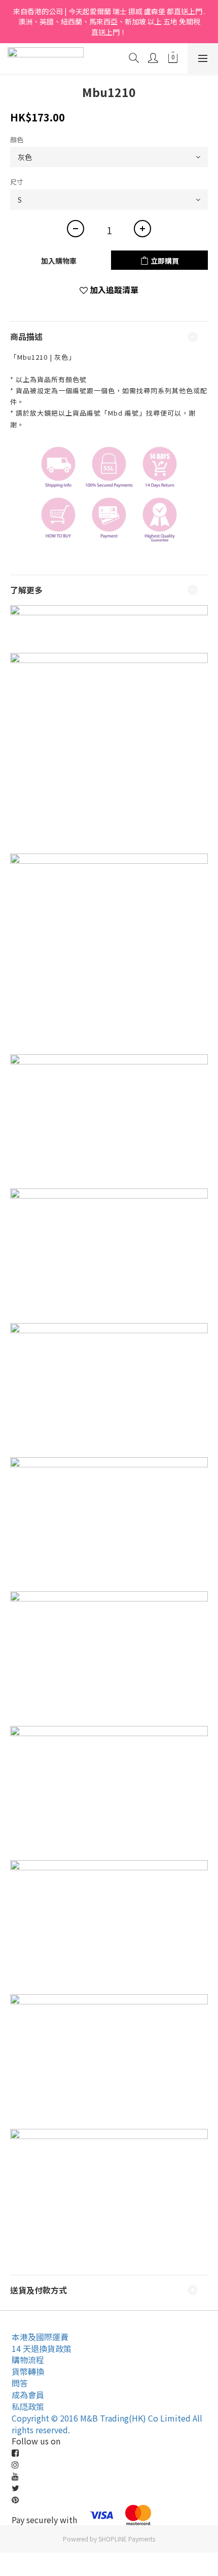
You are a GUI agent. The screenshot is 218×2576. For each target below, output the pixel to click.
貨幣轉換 (28, 2371)
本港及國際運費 (40, 2337)
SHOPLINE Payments (127, 2539)
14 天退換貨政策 (42, 2348)
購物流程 (28, 2360)
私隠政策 (28, 2406)
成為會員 (28, 2395)
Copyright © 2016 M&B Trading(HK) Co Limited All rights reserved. (107, 2424)
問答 (20, 2383)
